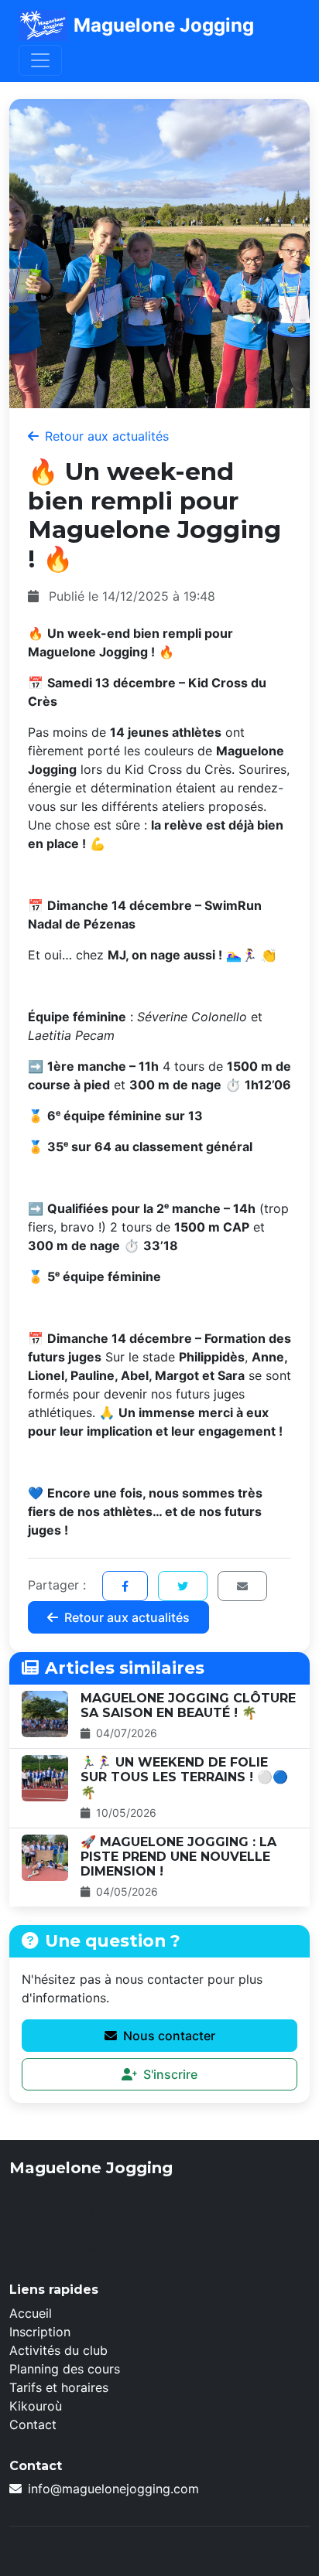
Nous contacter (169, 2036)
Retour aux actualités (107, 436)
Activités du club (58, 2350)
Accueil (31, 2313)
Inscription (40, 2332)
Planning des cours (65, 2369)
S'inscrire (170, 2074)
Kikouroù (36, 2406)
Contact (33, 2424)
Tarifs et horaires (59, 2387)
